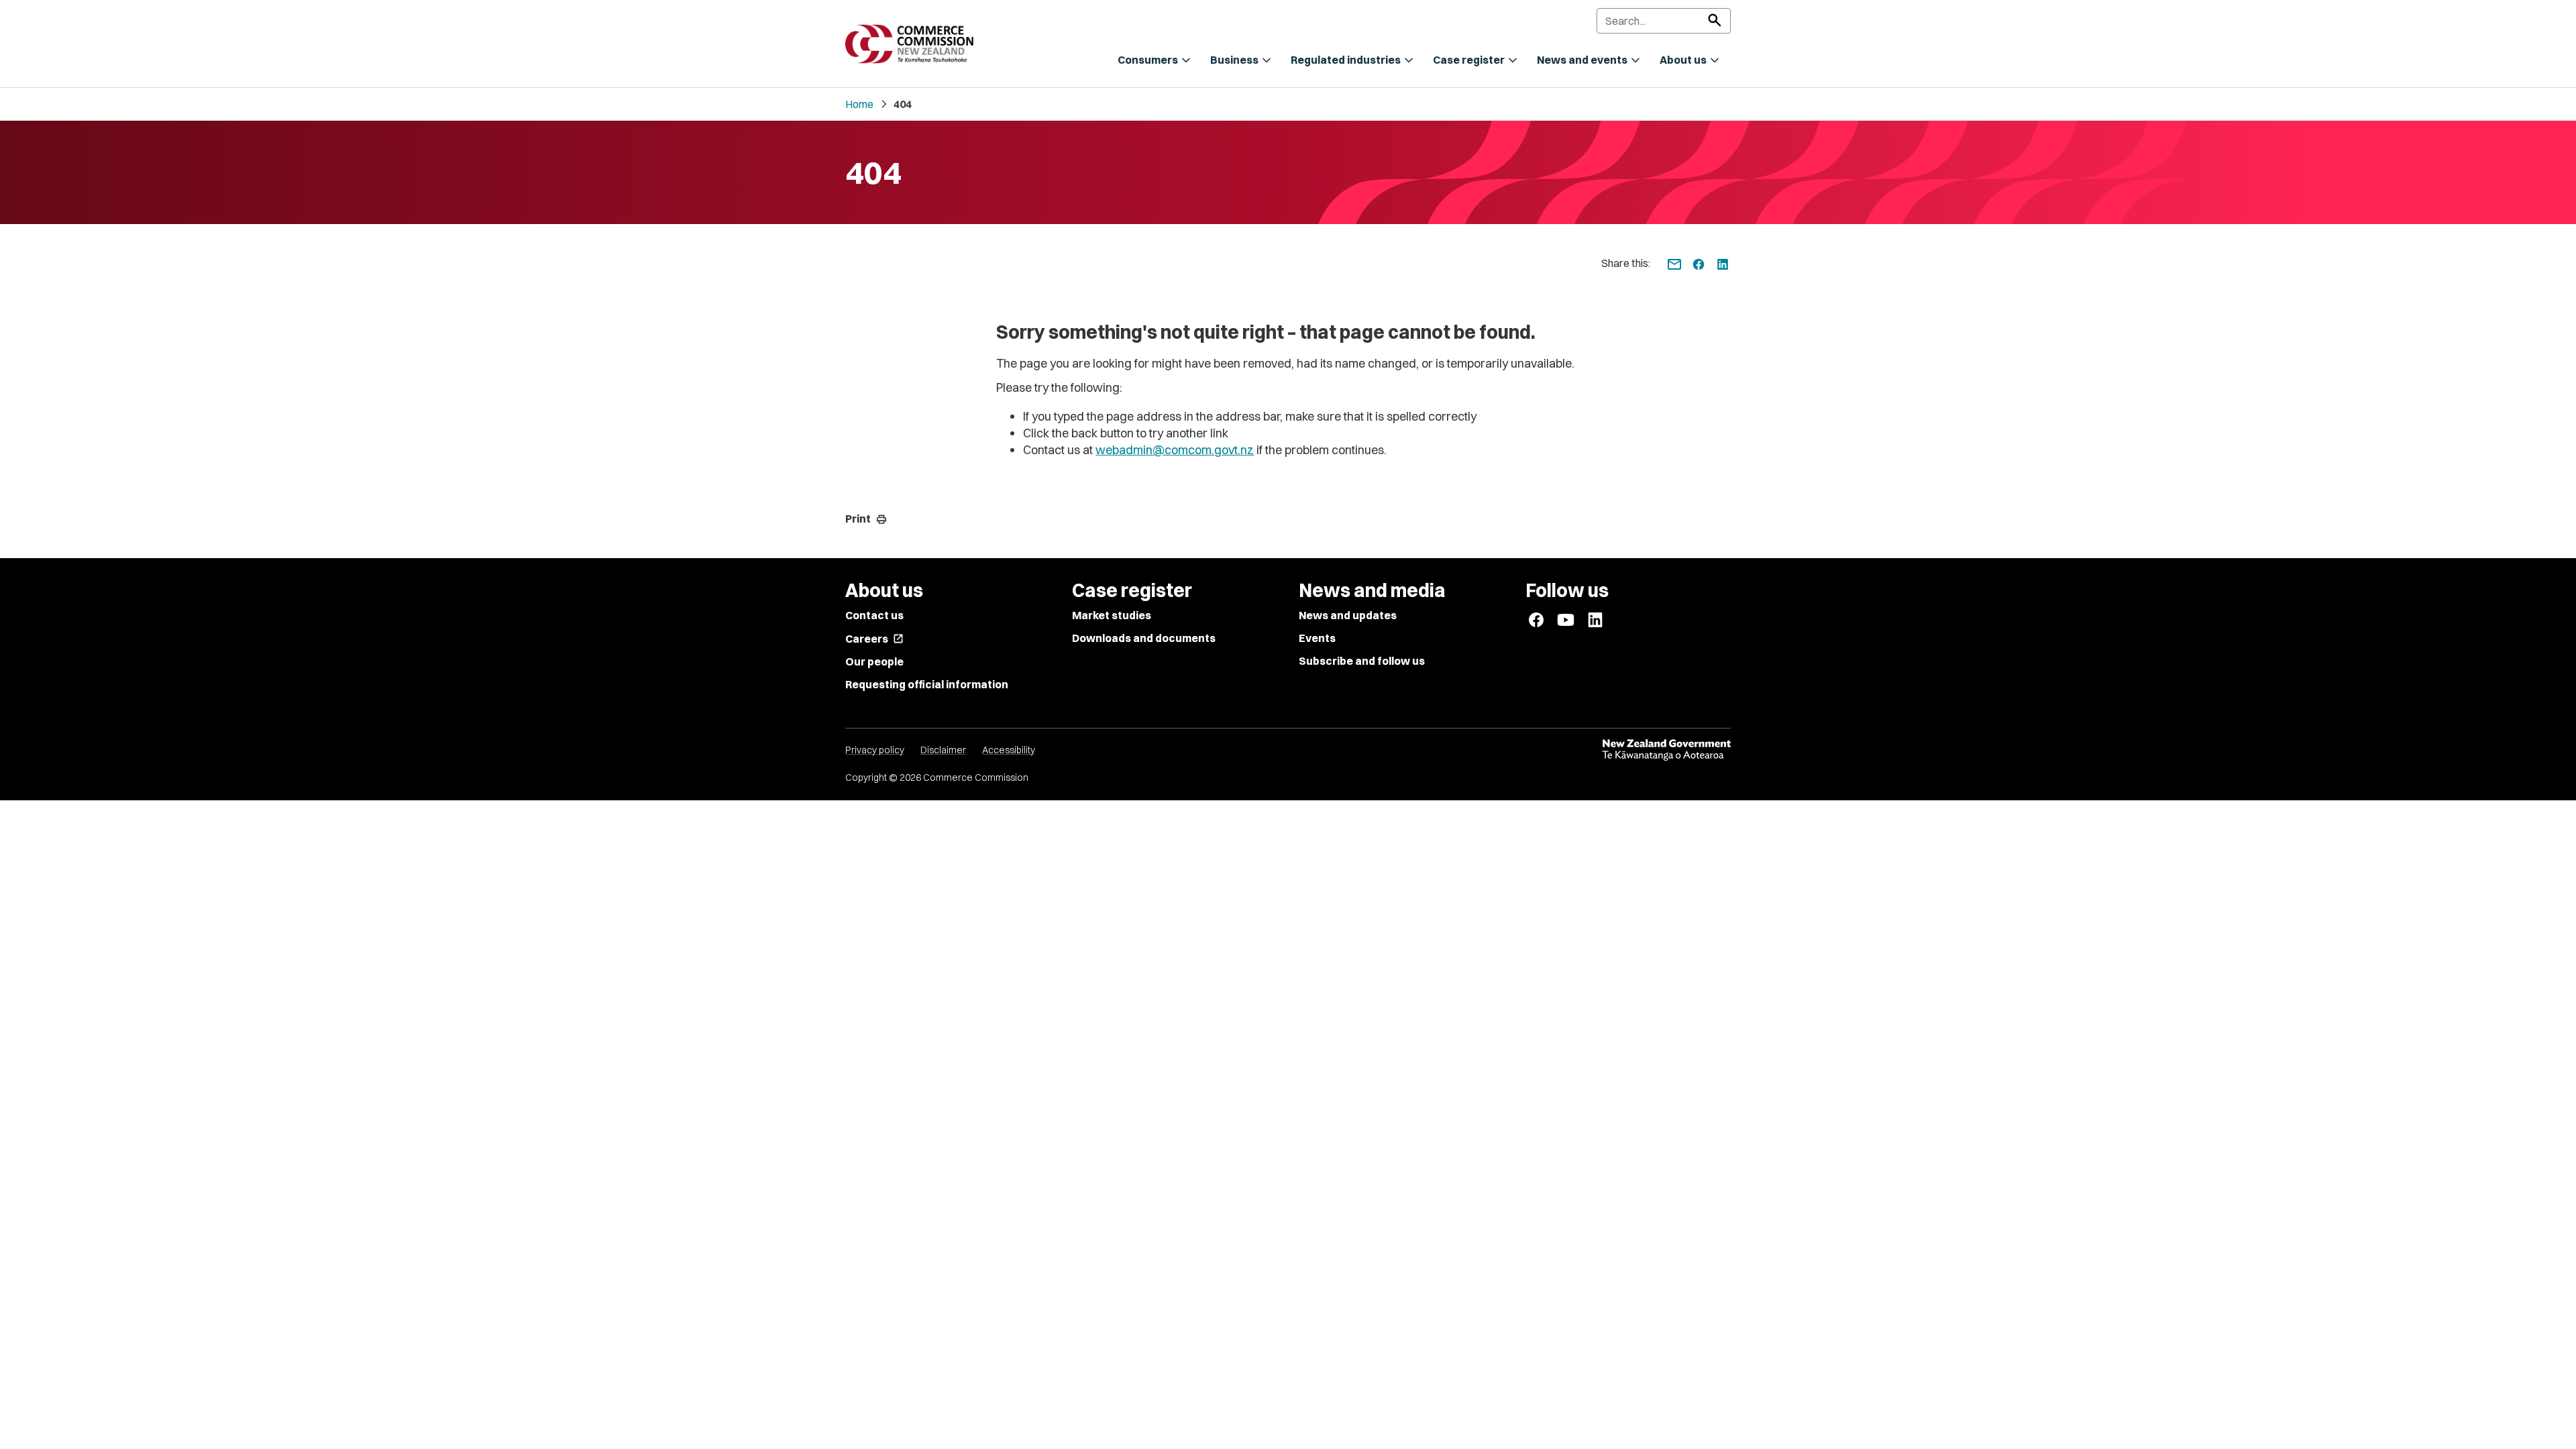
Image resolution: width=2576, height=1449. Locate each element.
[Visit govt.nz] (1666, 750)
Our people (874, 661)
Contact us (874, 615)
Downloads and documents (1144, 638)
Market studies (1112, 615)
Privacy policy (875, 750)
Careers (874, 639)
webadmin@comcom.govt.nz (1175, 450)
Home (859, 104)
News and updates (1348, 615)
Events (1317, 638)
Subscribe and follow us (1362, 661)
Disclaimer (943, 750)
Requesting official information (927, 684)
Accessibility (1009, 750)
